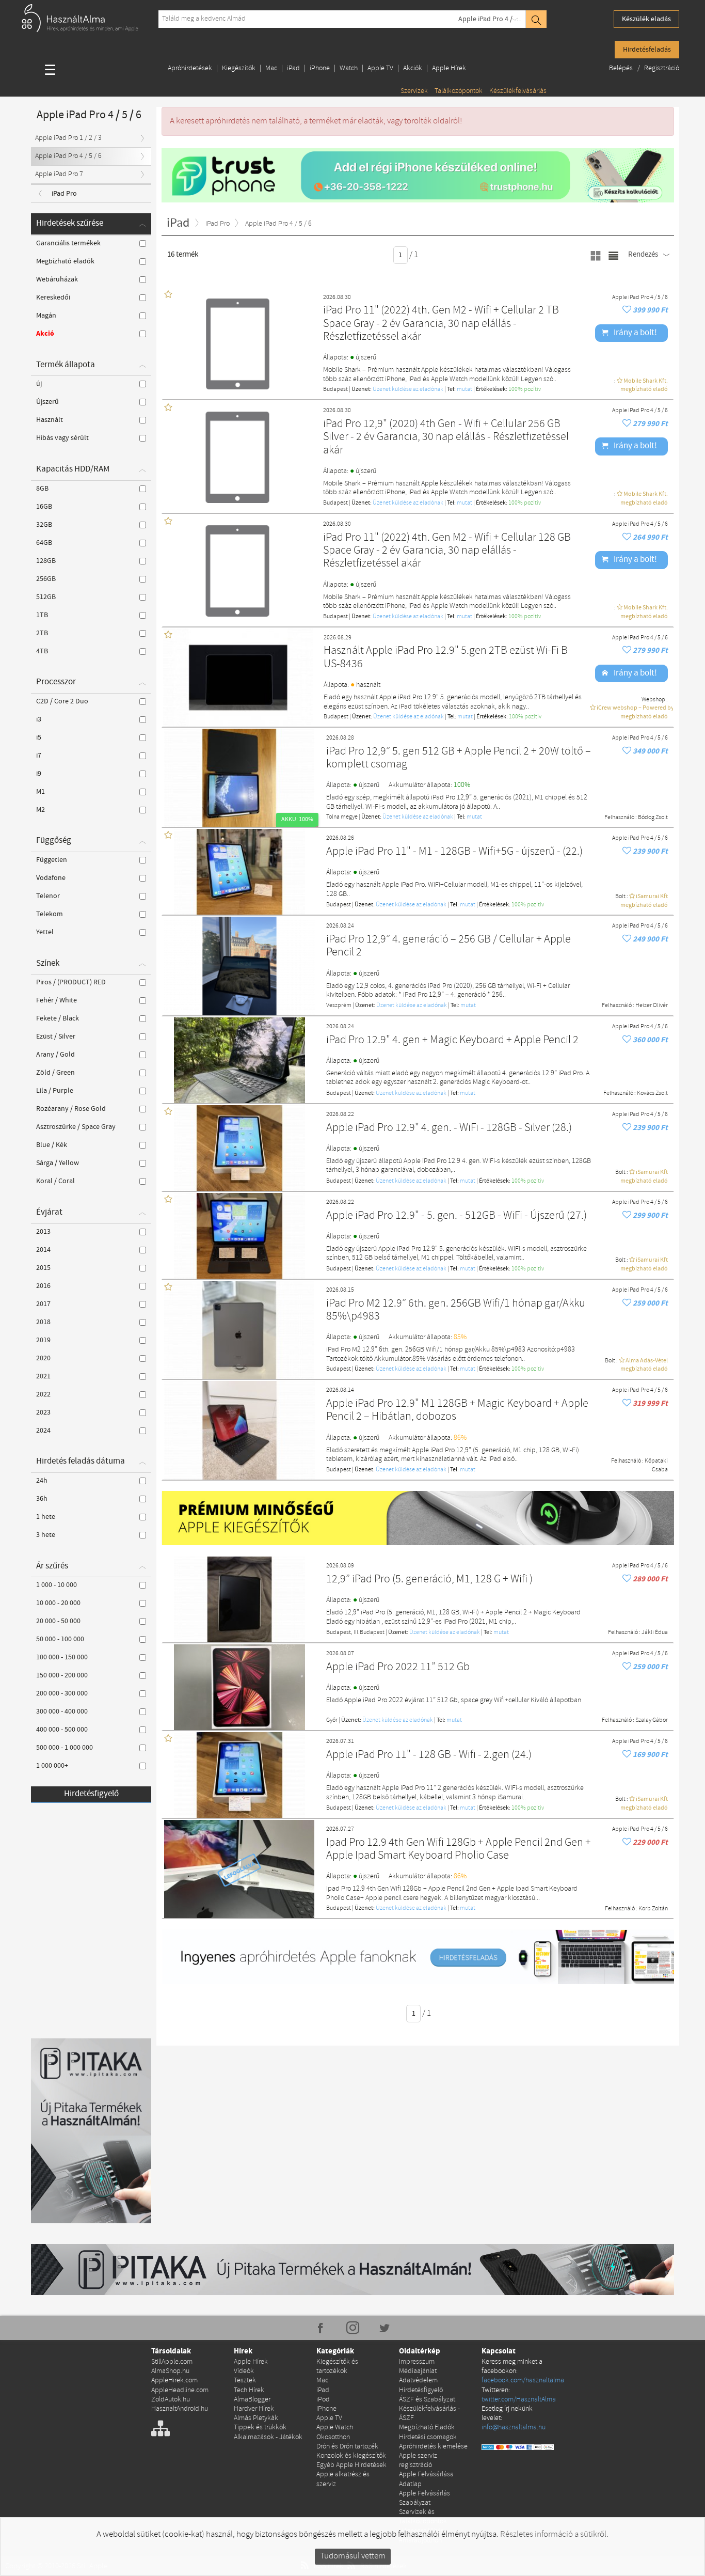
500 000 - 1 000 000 (65, 1748)
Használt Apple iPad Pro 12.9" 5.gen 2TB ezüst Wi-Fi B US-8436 (446, 658)
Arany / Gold (55, 1055)
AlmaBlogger (252, 2400)
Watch (349, 68)
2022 (43, 1394)
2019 (43, 1340)
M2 (41, 810)
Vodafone (51, 878)
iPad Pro (64, 194)
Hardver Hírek (254, 2409)
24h (42, 1481)
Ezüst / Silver (56, 1036)
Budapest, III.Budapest (355, 1632)
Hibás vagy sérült (62, 438)
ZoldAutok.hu (171, 2400)
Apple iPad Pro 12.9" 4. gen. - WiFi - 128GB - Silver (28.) (449, 1128)
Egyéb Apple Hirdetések (351, 2465)
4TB (42, 651)
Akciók (413, 68)
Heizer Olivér (652, 1006)
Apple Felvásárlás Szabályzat (424, 2498)
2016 (43, 1286)
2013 (43, 1232)
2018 (43, 1322)
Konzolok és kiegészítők (351, 2456)
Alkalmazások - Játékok (268, 2437)
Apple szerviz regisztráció (418, 2461)
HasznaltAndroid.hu (180, 2409)
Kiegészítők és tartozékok (337, 2367)
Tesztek (245, 2381)
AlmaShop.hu (170, 2371)
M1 (41, 792)
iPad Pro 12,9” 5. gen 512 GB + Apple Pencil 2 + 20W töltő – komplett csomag (459, 758)
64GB (44, 543)
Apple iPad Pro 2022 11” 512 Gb (398, 1667)
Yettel (45, 932)
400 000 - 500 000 (62, 1730)
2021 (43, 1376)
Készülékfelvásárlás (518, 91)
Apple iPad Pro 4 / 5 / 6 (492, 19)
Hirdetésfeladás (647, 50)
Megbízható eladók (65, 261)
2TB (42, 633)
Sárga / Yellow (58, 1163)
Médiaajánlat (418, 2371)
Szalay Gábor (652, 1720)
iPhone (320, 68)
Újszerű (47, 402)
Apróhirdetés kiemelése (433, 2447)
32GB (44, 525)
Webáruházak (57, 279)
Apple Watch (335, 2428)
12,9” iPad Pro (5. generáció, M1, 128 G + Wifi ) (429, 1580)
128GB (46, 561)
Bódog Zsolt (653, 818)
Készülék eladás (646, 19)
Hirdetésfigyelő (91, 1794)
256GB (46, 579)
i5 (39, 737)
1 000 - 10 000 (57, 1585)
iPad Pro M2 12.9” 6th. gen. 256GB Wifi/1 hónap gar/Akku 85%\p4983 (456, 1310)
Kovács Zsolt (652, 1093)
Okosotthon (333, 2437)
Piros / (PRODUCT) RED (71, 982)
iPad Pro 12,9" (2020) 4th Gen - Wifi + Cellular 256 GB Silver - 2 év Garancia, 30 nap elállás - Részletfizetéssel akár (446, 437)
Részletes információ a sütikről (553, 2534)
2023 (43, 1412)
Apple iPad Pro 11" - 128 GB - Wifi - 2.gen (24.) (429, 1755)
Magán (46, 316)
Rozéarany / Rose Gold (71, 1109)
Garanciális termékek (68, 243)
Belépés (622, 68)
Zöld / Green (55, 1073)
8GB (42, 489)
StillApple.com (172, 2362)
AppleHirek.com (174, 2381)
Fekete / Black (58, 1018)
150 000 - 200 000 (62, 1675)
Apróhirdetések (190, 68)
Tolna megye (342, 817)
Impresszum (417, 2362)
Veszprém (339, 1006)
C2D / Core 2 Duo (62, 701)
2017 (43, 1304)
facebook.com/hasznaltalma (523, 2381)
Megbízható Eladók (427, 2428)
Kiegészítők (239, 68)
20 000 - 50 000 (58, 1621)
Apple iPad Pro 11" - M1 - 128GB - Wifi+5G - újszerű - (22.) (454, 852)
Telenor (48, 896)
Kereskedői (53, 297)
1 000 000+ (52, 1766)
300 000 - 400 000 (62, 1711)
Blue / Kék (52, 1145)
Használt (50, 420)
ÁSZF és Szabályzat (427, 2400)
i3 (39, 719)
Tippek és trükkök (260, 2428)
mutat (464, 389)
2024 (43, 1431)
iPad (293, 68)
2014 (43, 1250)
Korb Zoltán (653, 1909)
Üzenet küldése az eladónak (408, 389)
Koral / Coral (55, 1181)
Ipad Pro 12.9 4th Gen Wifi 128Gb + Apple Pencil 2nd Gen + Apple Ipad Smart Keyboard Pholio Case (459, 1850)
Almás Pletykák (256, 2418)
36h (42, 1499)
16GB (44, 507)
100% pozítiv (525, 389)
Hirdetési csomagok (428, 2437)
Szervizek (414, 91)
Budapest (335, 389)
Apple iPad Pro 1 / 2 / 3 (68, 138)
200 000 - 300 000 (62, 1693)
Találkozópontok (459, 91)
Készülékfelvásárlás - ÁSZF (429, 2414)
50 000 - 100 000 (60, 1639)
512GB (46, 597)
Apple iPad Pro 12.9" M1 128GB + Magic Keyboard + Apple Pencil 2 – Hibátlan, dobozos (457, 1411)
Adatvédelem (418, 2381)
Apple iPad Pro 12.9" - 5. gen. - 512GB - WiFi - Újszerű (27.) (456, 1216)
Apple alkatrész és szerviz (343, 2479)
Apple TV (380, 68)
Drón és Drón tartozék (347, 2447)
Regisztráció (662, 68)
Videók (244, 2371)
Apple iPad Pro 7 (59, 174)
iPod (323, 2400)
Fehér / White (57, 1000)
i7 (39, 756)
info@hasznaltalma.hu (514, 2428)
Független (52, 860)
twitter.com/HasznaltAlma (519, 2400)
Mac (271, 68)
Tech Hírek (249, 2390)
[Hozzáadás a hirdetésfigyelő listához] (628, 310)
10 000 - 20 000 (58, 1603)
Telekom (50, 914)
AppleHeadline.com (180, 2390)
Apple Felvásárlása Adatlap (426, 2479)
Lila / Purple (55, 1091)
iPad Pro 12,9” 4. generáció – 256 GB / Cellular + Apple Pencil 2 (448, 946)
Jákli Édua (655, 1632)
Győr (332, 1720)
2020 (43, 1358)
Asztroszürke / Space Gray (76, 1127)
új (39, 384)
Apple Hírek (449, 68)
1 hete (46, 1517)
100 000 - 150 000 (62, 1657)
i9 (39, 774)
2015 (43, 1268)
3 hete (46, 1535)
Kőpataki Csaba (656, 1465)
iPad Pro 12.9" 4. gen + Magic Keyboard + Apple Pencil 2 (452, 1040)
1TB (42, 615)
